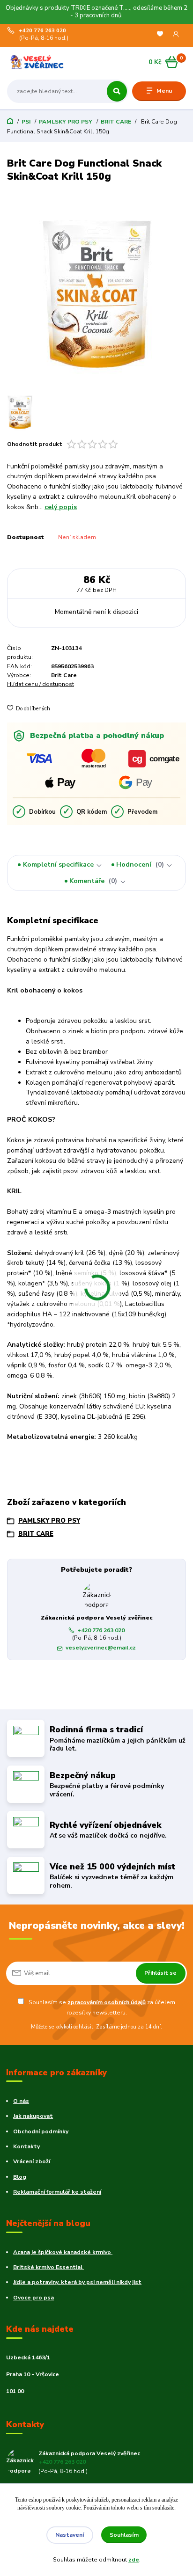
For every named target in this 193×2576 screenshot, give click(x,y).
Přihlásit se (160, 1973)
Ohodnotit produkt (35, 444)
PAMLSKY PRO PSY (66, 122)
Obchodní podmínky (41, 2131)
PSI (26, 122)
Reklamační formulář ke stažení (57, 2192)
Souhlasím (124, 2535)
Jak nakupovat (33, 2116)
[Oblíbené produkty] (160, 34)
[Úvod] (39, 62)
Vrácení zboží (32, 2161)
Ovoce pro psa (33, 2298)
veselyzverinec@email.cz (101, 1648)
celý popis (61, 507)
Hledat (117, 91)
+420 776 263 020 (42, 31)
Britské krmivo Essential (48, 2267)
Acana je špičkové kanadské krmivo (63, 2252)
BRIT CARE (116, 122)
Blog (20, 2177)
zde (134, 2560)
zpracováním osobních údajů (107, 2002)
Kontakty (26, 2146)
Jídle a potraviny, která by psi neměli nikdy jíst (77, 2282)
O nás (21, 2101)
